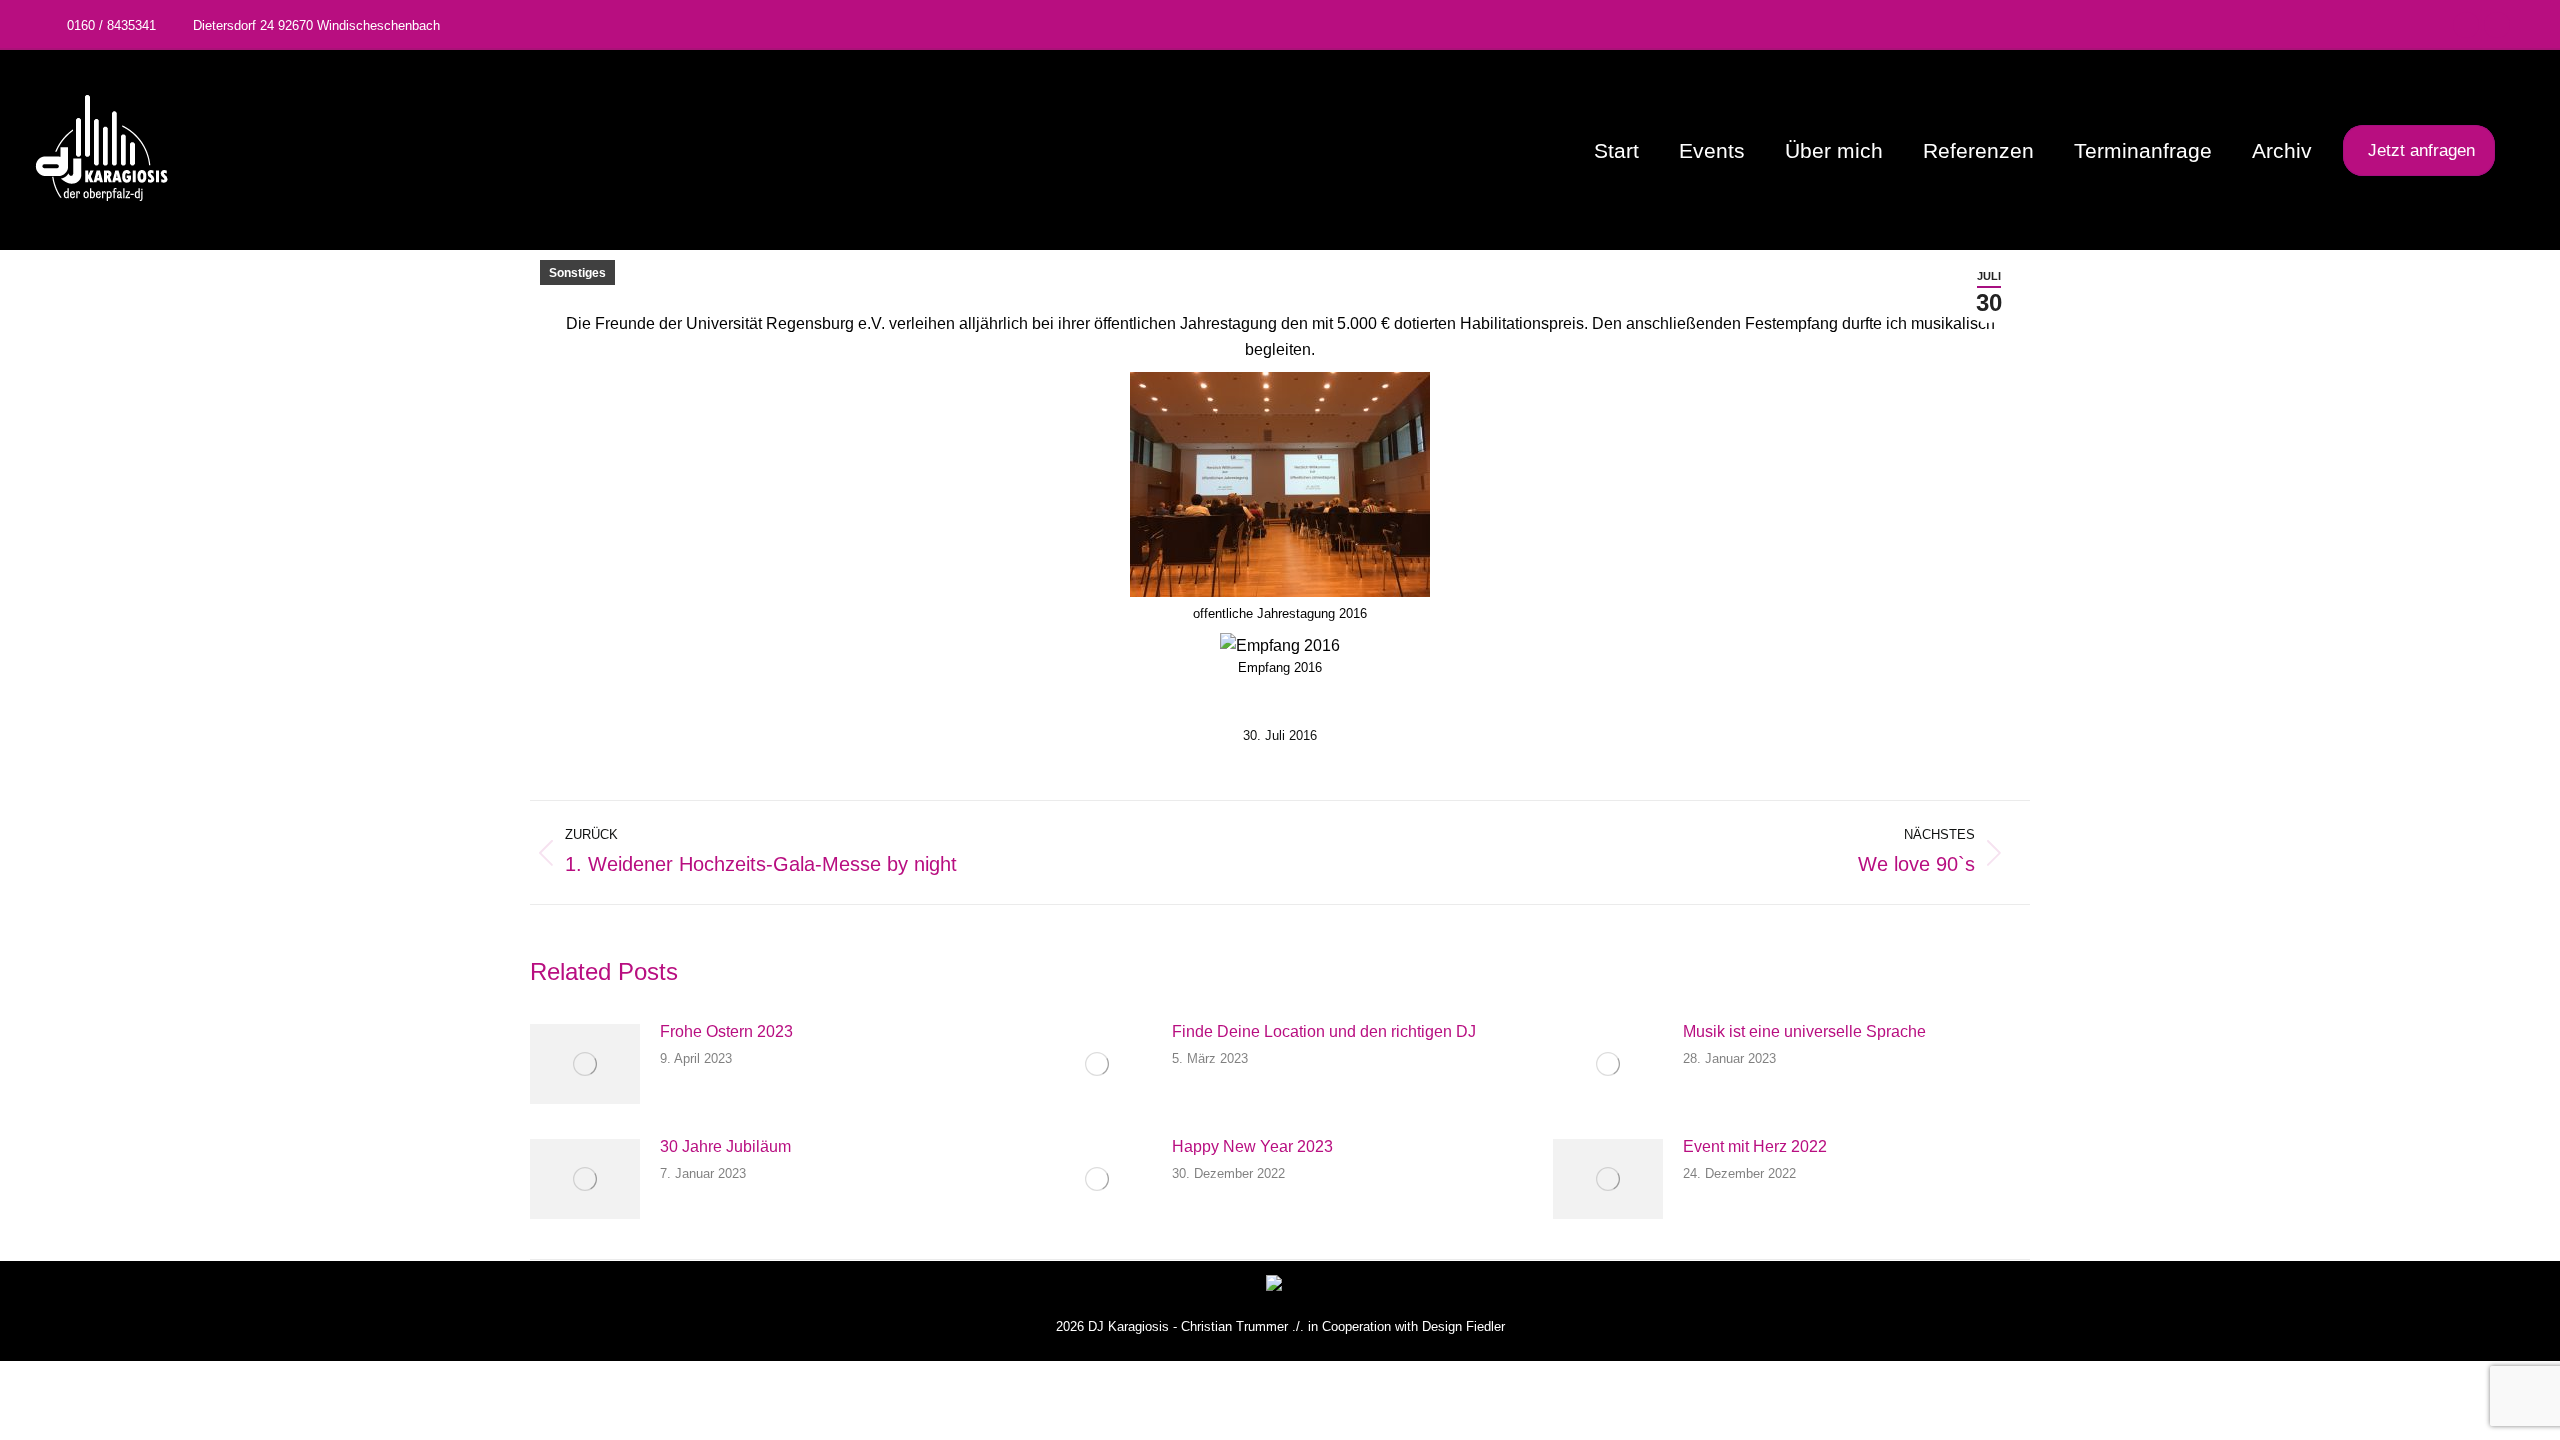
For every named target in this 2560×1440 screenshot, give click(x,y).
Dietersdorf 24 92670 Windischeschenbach (316, 25)
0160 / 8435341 (111, 25)
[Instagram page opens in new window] (2497, 25)
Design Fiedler (1463, 1326)
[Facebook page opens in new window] (2466, 25)
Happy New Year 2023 (1252, 1146)
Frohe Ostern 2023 (726, 1031)
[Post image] (585, 1064)
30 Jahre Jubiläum (725, 1146)
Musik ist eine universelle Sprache (1804, 1031)
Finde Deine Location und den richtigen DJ (1324, 1031)
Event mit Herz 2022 (1755, 1146)
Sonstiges (577, 273)
